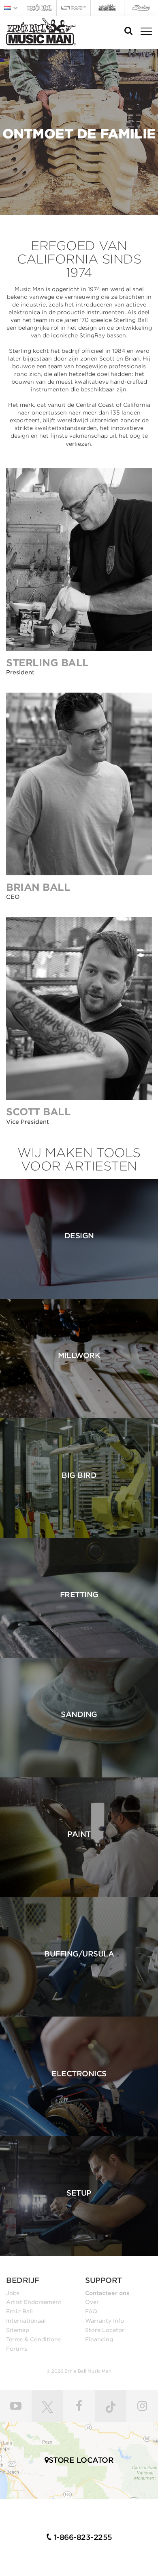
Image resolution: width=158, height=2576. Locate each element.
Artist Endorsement (34, 2302)
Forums (17, 2349)
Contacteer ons (107, 2293)
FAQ (91, 2311)
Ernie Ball (19, 2311)
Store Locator (105, 2330)
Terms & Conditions (33, 2339)
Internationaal (26, 2321)
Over (92, 2302)
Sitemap (18, 2330)
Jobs (13, 2293)
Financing (99, 2339)
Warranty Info (105, 2321)
